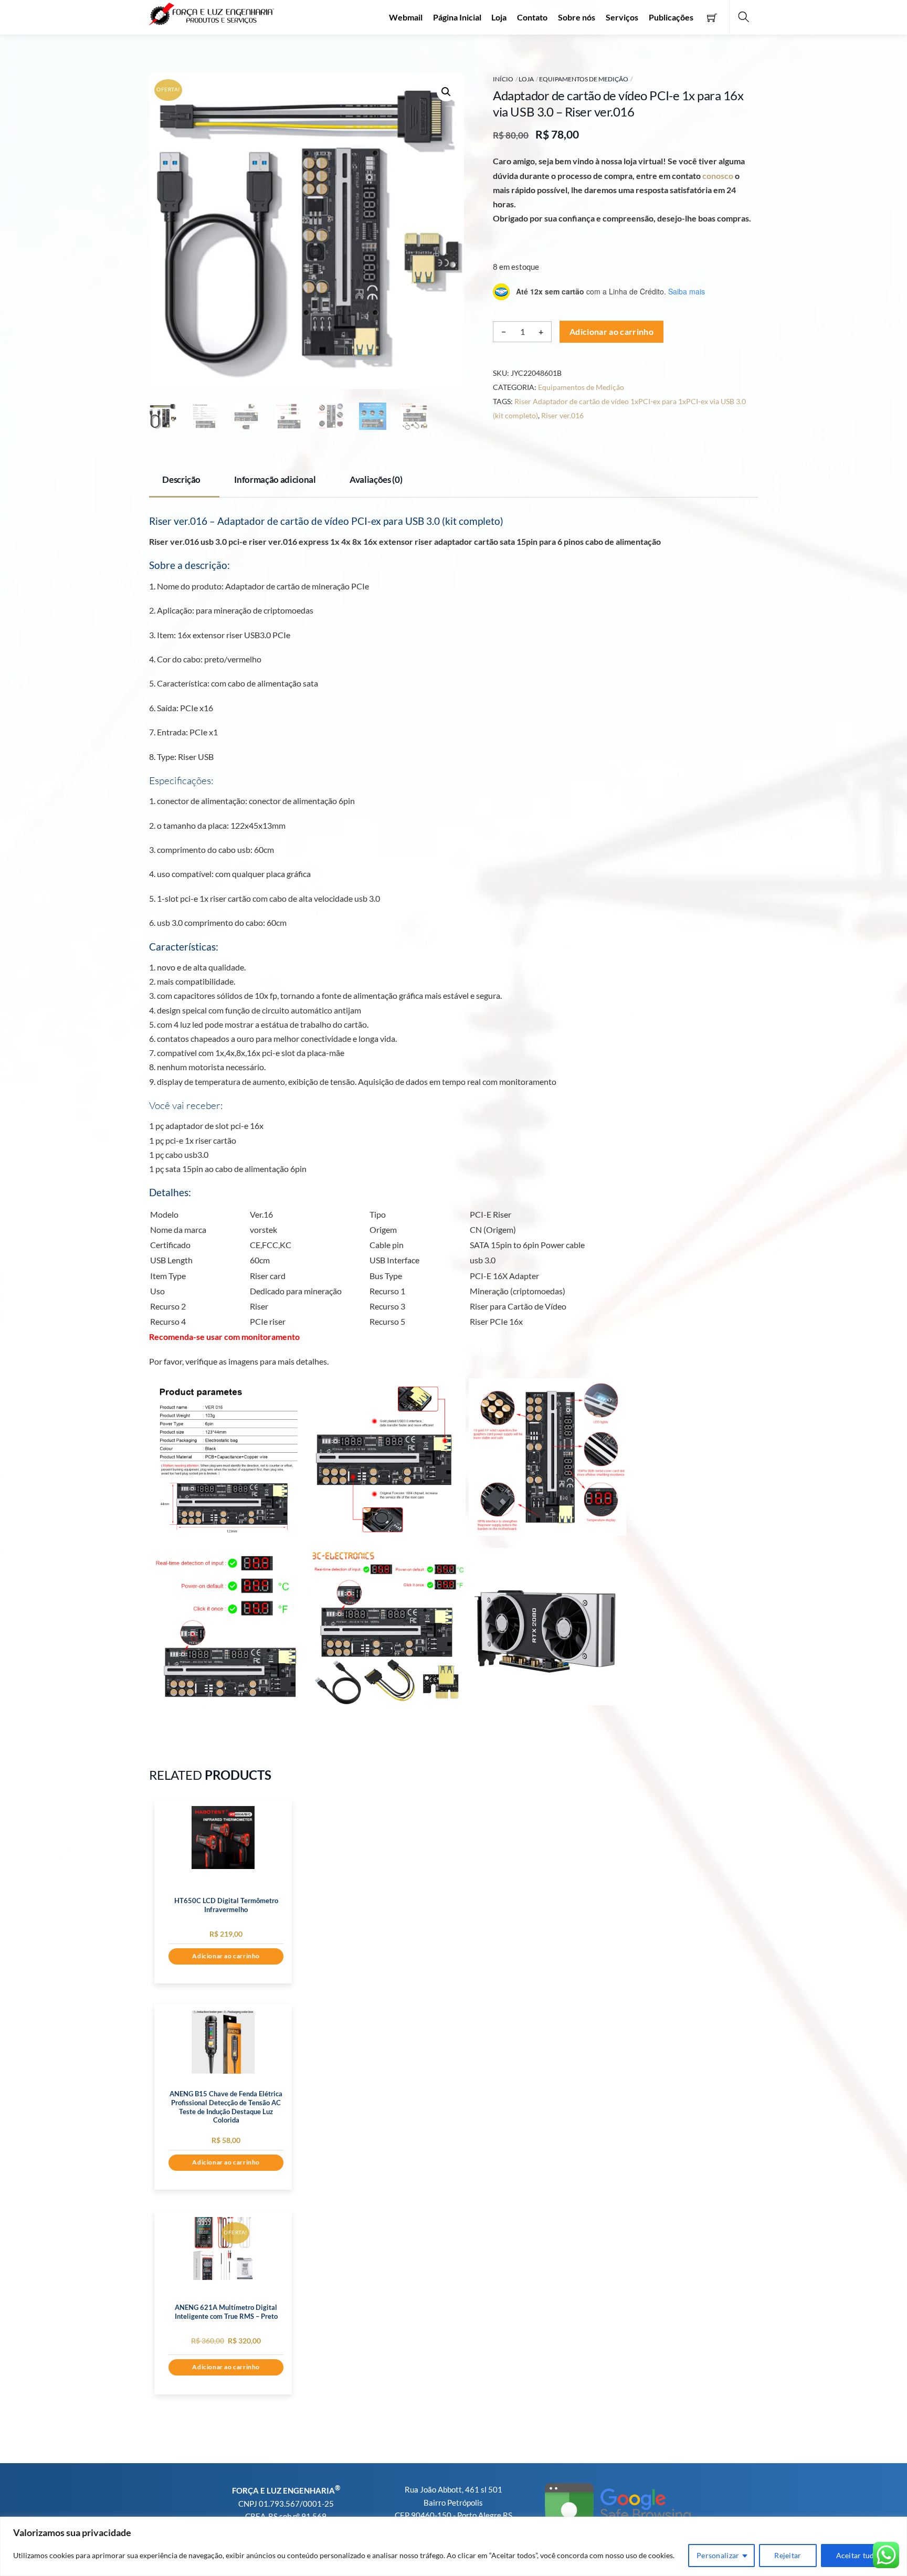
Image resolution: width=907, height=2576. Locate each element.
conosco (718, 176)
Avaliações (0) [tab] (376, 479)
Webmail (406, 17)
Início (503, 79)
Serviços (622, 17)
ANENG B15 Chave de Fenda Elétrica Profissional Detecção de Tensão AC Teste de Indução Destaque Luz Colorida (226, 2107)
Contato (532, 17)
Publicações (671, 17)
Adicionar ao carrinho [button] (226, 1956)
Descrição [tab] (181, 479)
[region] (454, 2546)
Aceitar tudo (857, 2555)
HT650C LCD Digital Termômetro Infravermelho (226, 1905)
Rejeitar (788, 2555)
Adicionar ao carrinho (611, 331)
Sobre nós (577, 17)
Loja (499, 17)
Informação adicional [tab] (275, 479)
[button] (446, 92)
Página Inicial (457, 17)
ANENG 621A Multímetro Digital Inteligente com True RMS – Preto (226, 2312)
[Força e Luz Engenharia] (212, 12)
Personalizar (718, 2555)
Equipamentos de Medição (584, 79)
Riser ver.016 (562, 415)
